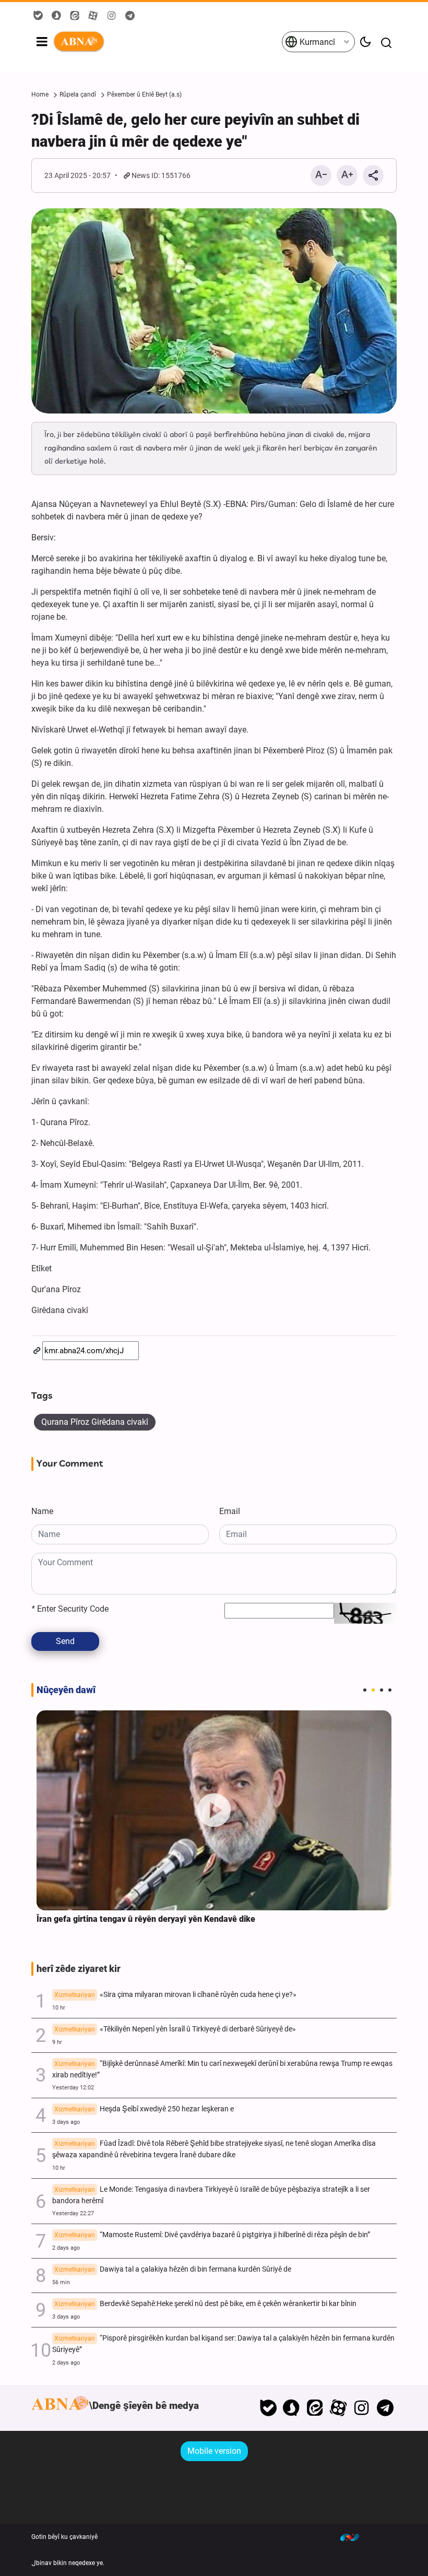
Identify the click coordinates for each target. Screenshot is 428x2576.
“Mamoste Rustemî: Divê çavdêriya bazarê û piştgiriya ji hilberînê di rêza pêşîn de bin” (212, 2235)
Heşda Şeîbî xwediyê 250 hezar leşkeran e (144, 2109)
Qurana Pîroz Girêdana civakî (95, 1422)
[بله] (268, 2408)
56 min (61, 2282)
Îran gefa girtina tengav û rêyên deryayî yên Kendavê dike (146, 1919)
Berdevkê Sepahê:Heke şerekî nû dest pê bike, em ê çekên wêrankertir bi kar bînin (205, 2304)
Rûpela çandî (78, 94)
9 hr (57, 2042)
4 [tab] (390, 1690)
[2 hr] (214, 1810)
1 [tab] (365, 1690)
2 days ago (66, 2248)
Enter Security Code (70, 1609)
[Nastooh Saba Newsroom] (355, 2537)
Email (230, 1511)
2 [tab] (373, 1690)
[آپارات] (338, 2408)
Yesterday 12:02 (73, 2088)
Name (42, 1511)
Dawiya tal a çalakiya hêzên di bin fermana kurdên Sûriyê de (173, 2269)
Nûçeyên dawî (66, 1690)
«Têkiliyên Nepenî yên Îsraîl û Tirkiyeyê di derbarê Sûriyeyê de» (175, 2029)
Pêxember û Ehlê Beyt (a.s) (144, 94)
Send (65, 1641)
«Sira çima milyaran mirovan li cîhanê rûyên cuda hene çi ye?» (175, 1995)
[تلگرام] (385, 2408)
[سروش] (292, 2408)
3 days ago (66, 2122)
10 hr (59, 2008)
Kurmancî (316, 42)
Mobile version (214, 2451)
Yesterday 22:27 (73, 2213)
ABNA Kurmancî (167, 42)
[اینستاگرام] (361, 2408)
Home (40, 94)
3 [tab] (382, 1690)
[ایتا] (315, 2408)
